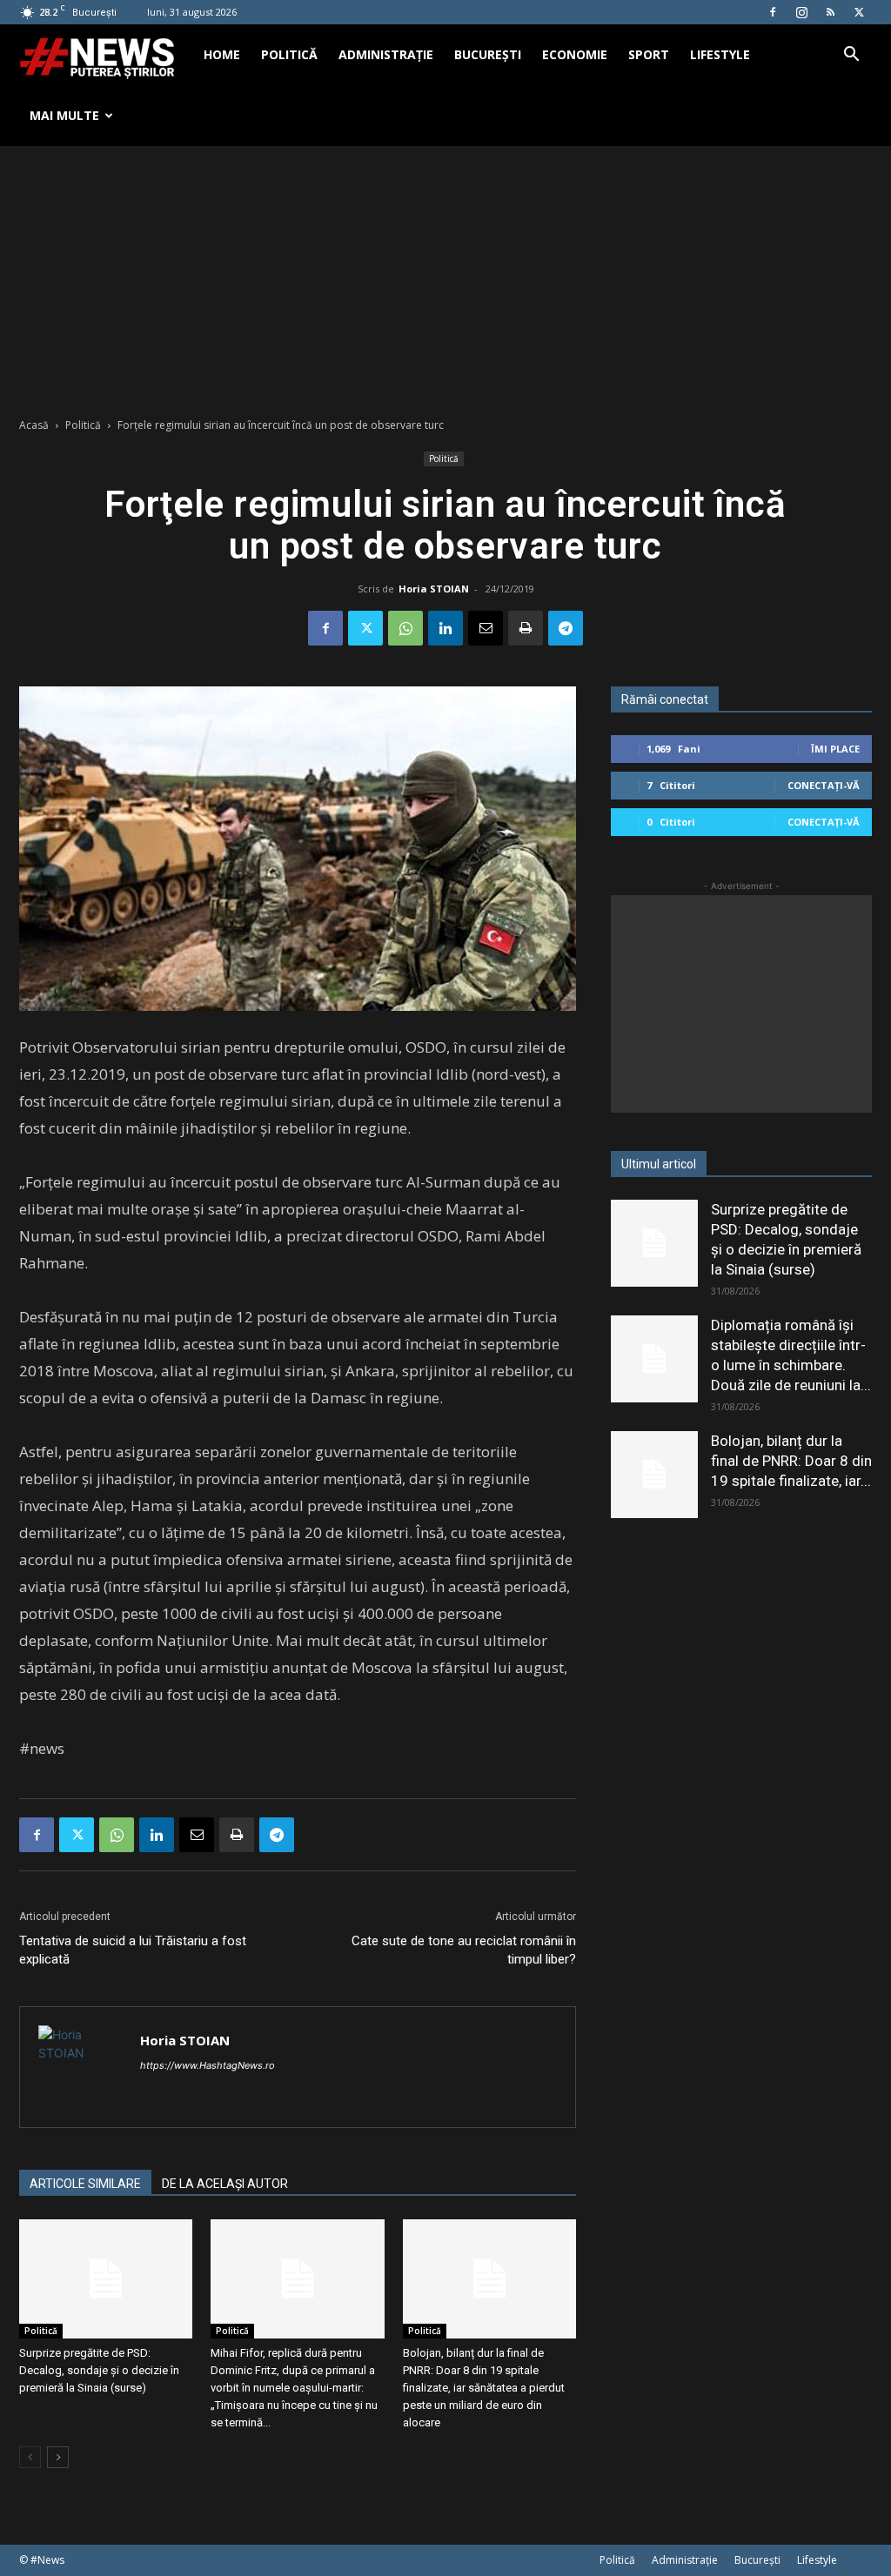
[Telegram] (566, 628)
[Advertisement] (445, 277)
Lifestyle (720, 54)
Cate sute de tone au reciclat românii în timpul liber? (464, 1950)
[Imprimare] (526, 628)
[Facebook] (773, 12)
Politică (289, 54)
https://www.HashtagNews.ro (208, 2065)
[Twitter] (859, 12)
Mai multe (64, 115)
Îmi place (835, 749)
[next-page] (58, 2457)
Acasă (34, 425)
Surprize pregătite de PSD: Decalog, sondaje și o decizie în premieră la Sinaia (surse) (99, 2370)
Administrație (386, 54)
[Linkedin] (445, 628)
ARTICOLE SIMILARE (85, 2184)
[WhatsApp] (405, 628)
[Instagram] (801, 12)
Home (222, 54)
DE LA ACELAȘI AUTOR (225, 2184)
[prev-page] (30, 2457)
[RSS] (830, 12)
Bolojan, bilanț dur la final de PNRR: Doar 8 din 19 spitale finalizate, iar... (791, 1461)
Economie (575, 54)
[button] (851, 56)
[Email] (486, 628)
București (488, 54)
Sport (649, 54)
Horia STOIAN (434, 589)
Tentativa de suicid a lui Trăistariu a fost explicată (133, 1950)
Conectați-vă (824, 785)
